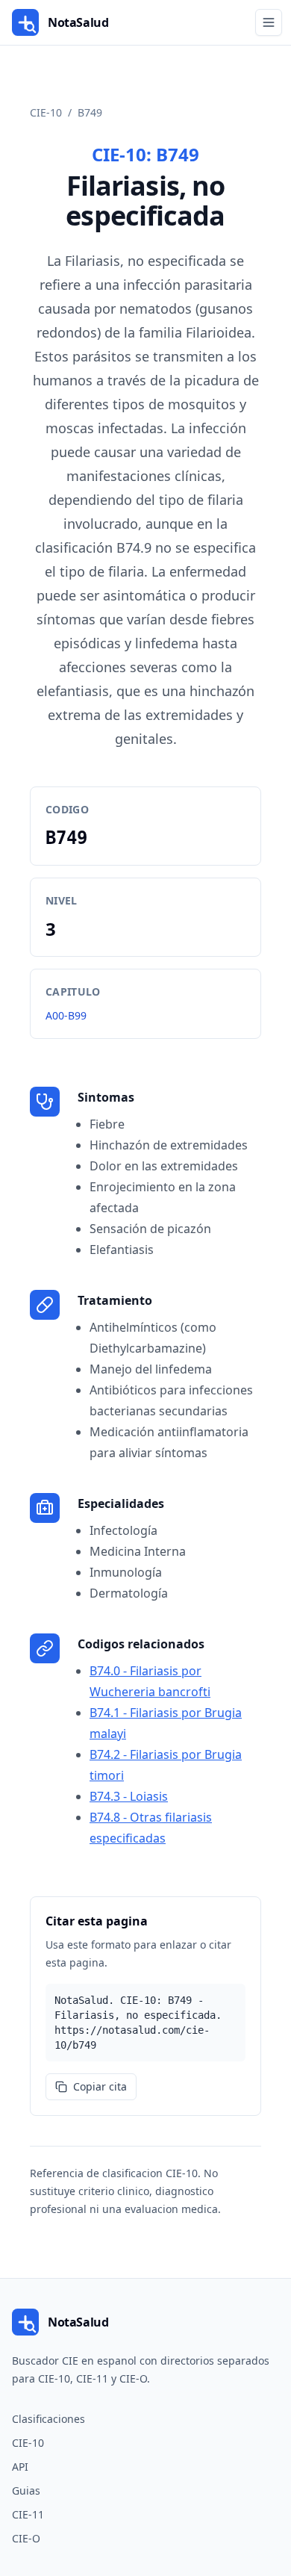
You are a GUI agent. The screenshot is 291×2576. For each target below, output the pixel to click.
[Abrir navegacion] (269, 22)
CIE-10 (46, 112)
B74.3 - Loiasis (129, 1796)
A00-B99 (66, 1015)
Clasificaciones (48, 2419)
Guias (26, 2490)
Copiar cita (100, 2086)
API (20, 2467)
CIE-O (26, 2538)
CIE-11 (28, 2514)
